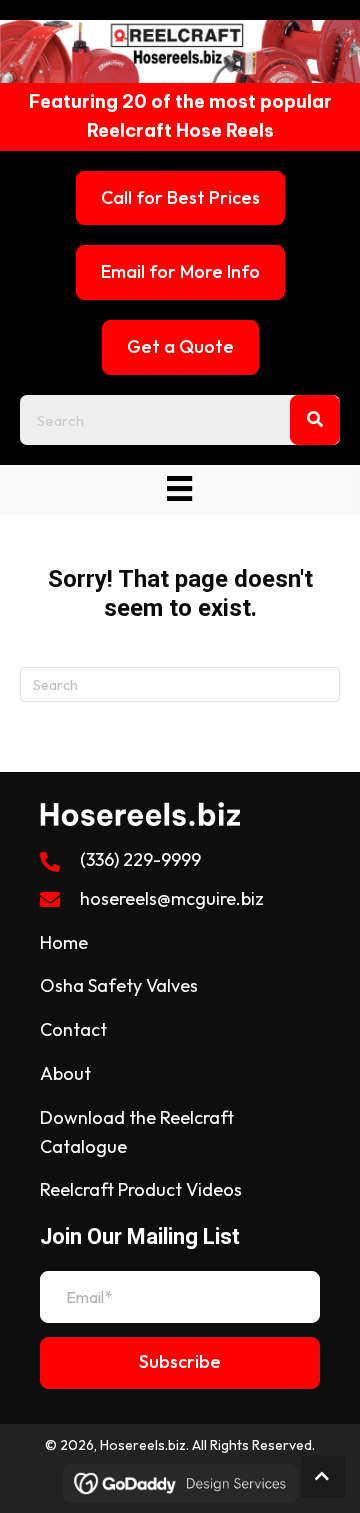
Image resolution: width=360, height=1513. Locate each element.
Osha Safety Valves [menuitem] (119, 985)
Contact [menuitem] (73, 1029)
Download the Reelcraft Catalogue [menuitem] (137, 1132)
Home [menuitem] (64, 942)
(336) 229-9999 (140, 859)
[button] (180, 1363)
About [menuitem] (65, 1073)
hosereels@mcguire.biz (172, 898)
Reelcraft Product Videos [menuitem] (141, 1189)
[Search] (315, 420)
